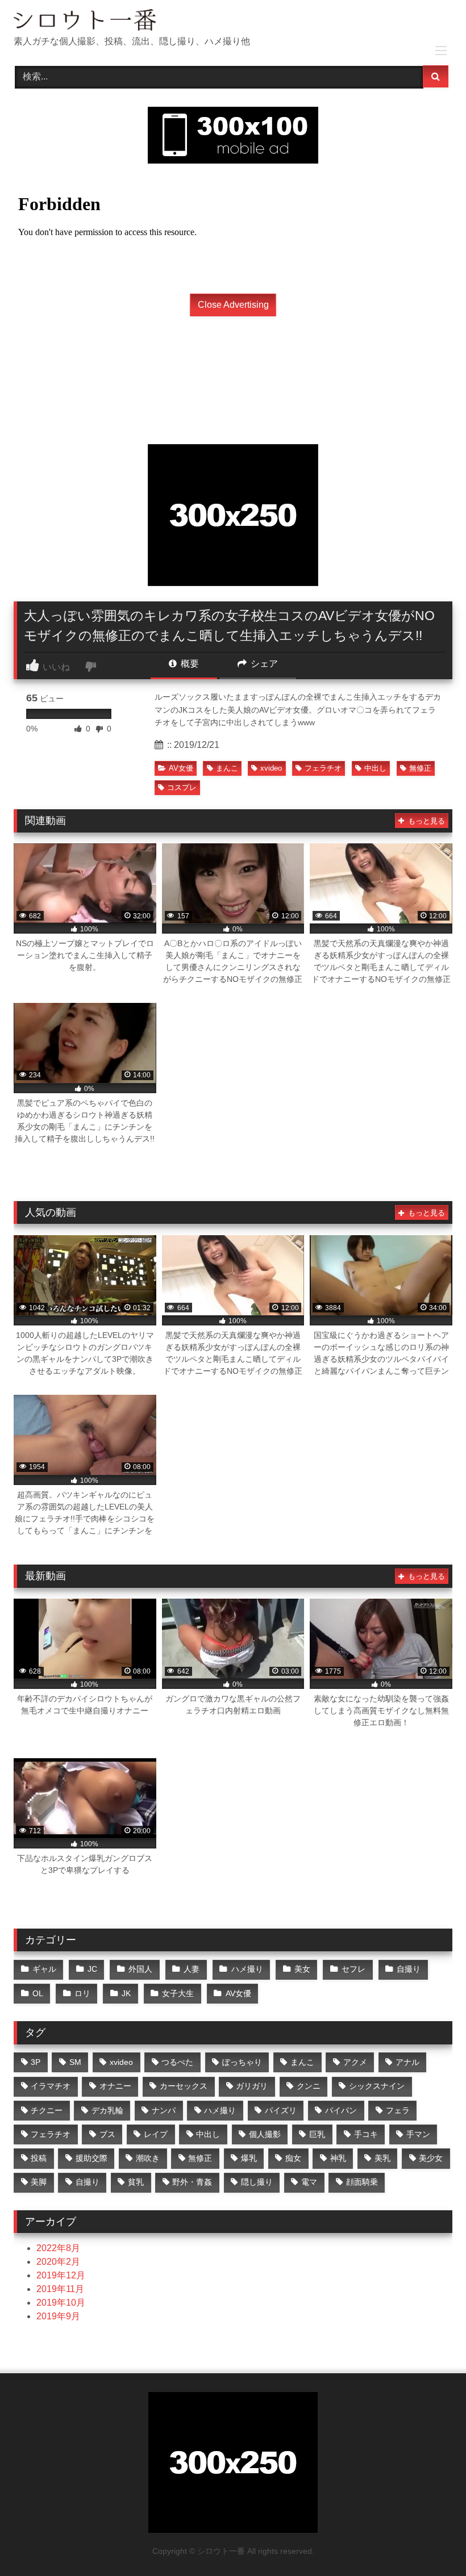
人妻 (192, 1969)
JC (92, 1969)
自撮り (409, 1969)
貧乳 (136, 2182)
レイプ (156, 2134)
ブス (107, 2134)
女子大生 (178, 1993)
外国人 (140, 1969)
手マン (418, 2134)
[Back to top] (431, 2542)
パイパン (341, 2110)
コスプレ (182, 787)
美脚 (39, 2182)
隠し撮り (257, 2182)
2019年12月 (61, 2275)
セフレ (353, 1969)
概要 (189, 664)
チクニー (47, 2110)
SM (75, 2062)
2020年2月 (58, 2262)
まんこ (227, 768)
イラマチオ (51, 2086)
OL (38, 1993)
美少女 (431, 2158)
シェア (263, 664)
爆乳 (249, 2158)
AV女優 (181, 768)
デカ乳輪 (107, 2110)
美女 (302, 1969)
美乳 (382, 2158)
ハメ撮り (247, 1969)
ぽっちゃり (242, 2062)
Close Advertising (233, 305)
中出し (375, 768)
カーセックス (184, 2086)
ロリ (82, 1993)
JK (126, 1993)
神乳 (338, 2158)
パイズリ (281, 2110)
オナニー (115, 2086)
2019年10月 (61, 2303)
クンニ (309, 2086)
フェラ (398, 2110)
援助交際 (91, 2158)
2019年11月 (60, 2289)
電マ (309, 2182)
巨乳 (317, 2134)
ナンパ (164, 2110)
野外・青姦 (192, 2182)
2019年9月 (58, 2316)
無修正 (420, 768)
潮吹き (148, 2158)
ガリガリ (252, 2086)
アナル (407, 2062)
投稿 (39, 2158)
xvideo (271, 768)
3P (36, 2062)
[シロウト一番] (233, 22)
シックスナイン (377, 2086)
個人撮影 (265, 2134)
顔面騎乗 (362, 2182)
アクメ (355, 2062)
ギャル (44, 1969)
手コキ (366, 2134)
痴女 (293, 2158)
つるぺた (177, 2062)
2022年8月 (58, 2248)
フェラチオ (323, 768)
